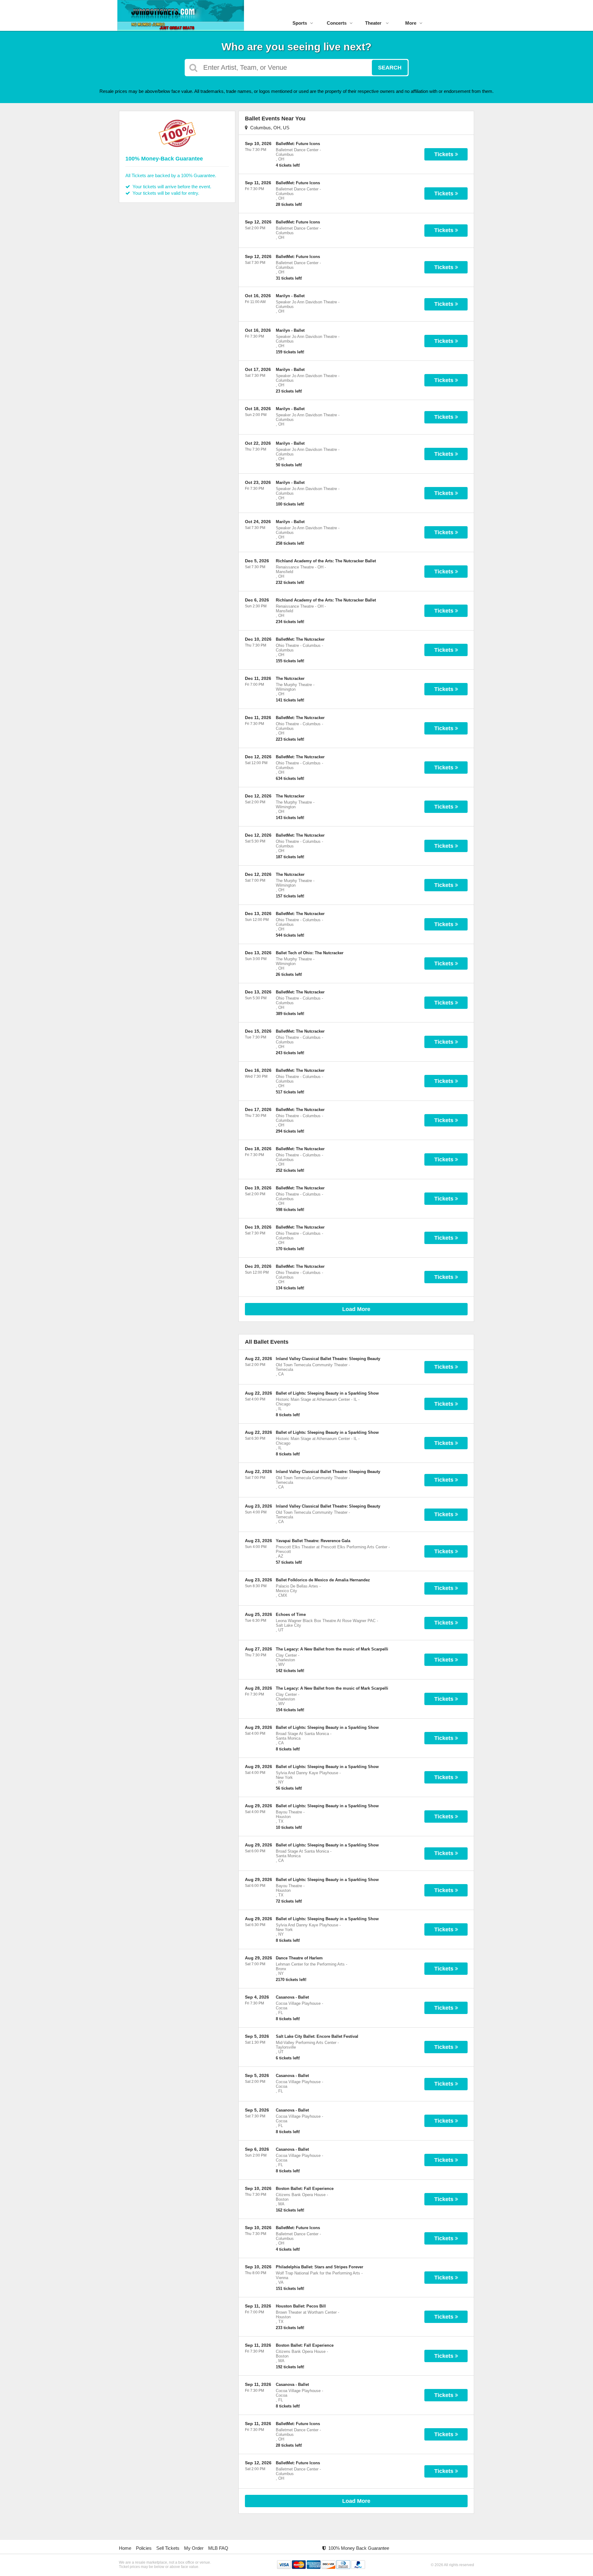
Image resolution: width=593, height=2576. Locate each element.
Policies (144, 2548)
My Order (194, 2548)
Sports (300, 23)
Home (125, 2548)
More (411, 23)
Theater (374, 23)
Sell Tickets (168, 2548)
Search (390, 68)
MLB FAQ (218, 2548)
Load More (356, 1309)
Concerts (337, 23)
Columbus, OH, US (269, 128)
